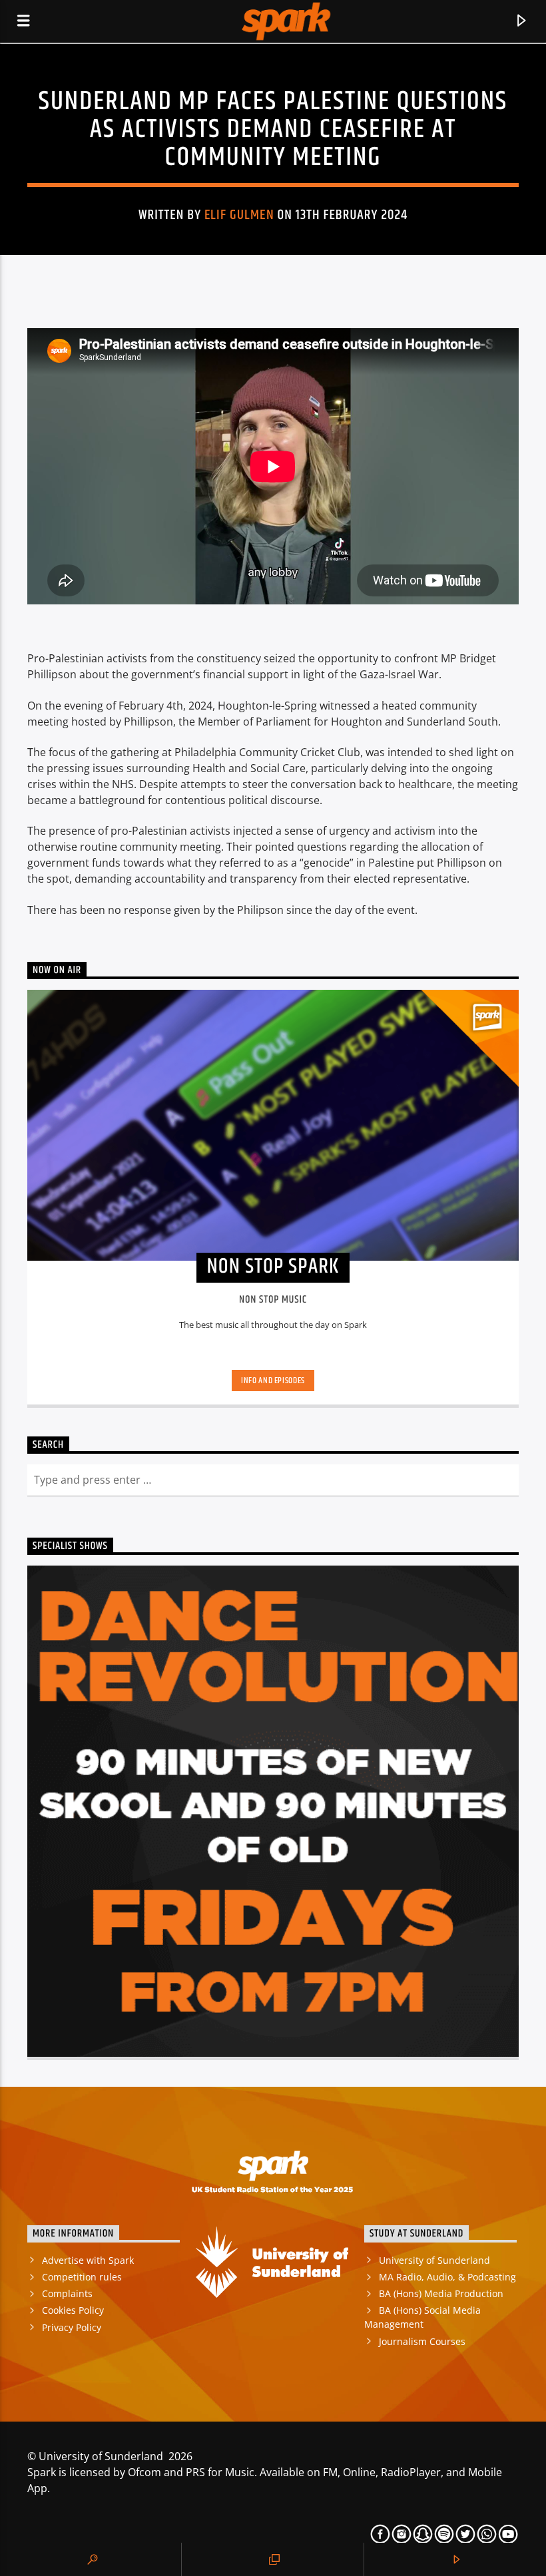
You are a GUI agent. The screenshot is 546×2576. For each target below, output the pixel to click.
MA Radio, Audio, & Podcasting (447, 2277)
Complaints (67, 2293)
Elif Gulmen (239, 215)
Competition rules (82, 2277)
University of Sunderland (434, 2260)
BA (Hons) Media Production (441, 2293)
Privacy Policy (72, 2327)
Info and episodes (273, 1381)
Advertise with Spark (88, 2260)
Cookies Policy (73, 2310)
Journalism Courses (422, 2341)
